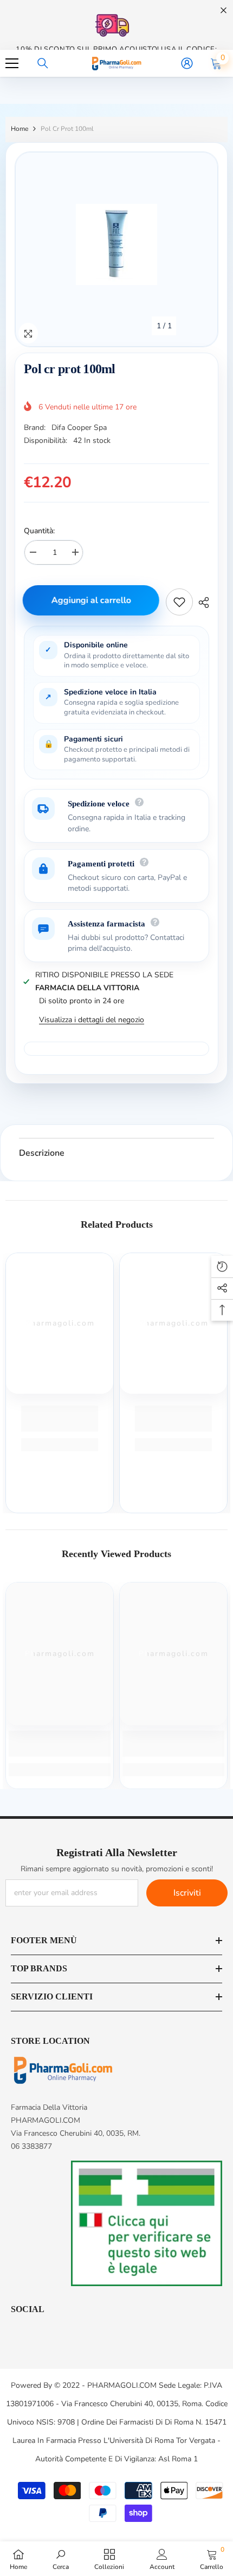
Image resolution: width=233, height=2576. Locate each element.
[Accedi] (187, 63)
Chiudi (224, 11)
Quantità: (39, 531)
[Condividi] (201, 602)
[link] (60, 1419)
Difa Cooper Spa (79, 428)
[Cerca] (43, 63)
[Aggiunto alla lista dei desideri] (179, 602)
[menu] (12, 63)
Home (20, 129)
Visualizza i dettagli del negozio (92, 1020)
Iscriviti (187, 1893)
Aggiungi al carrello (93, 600)
